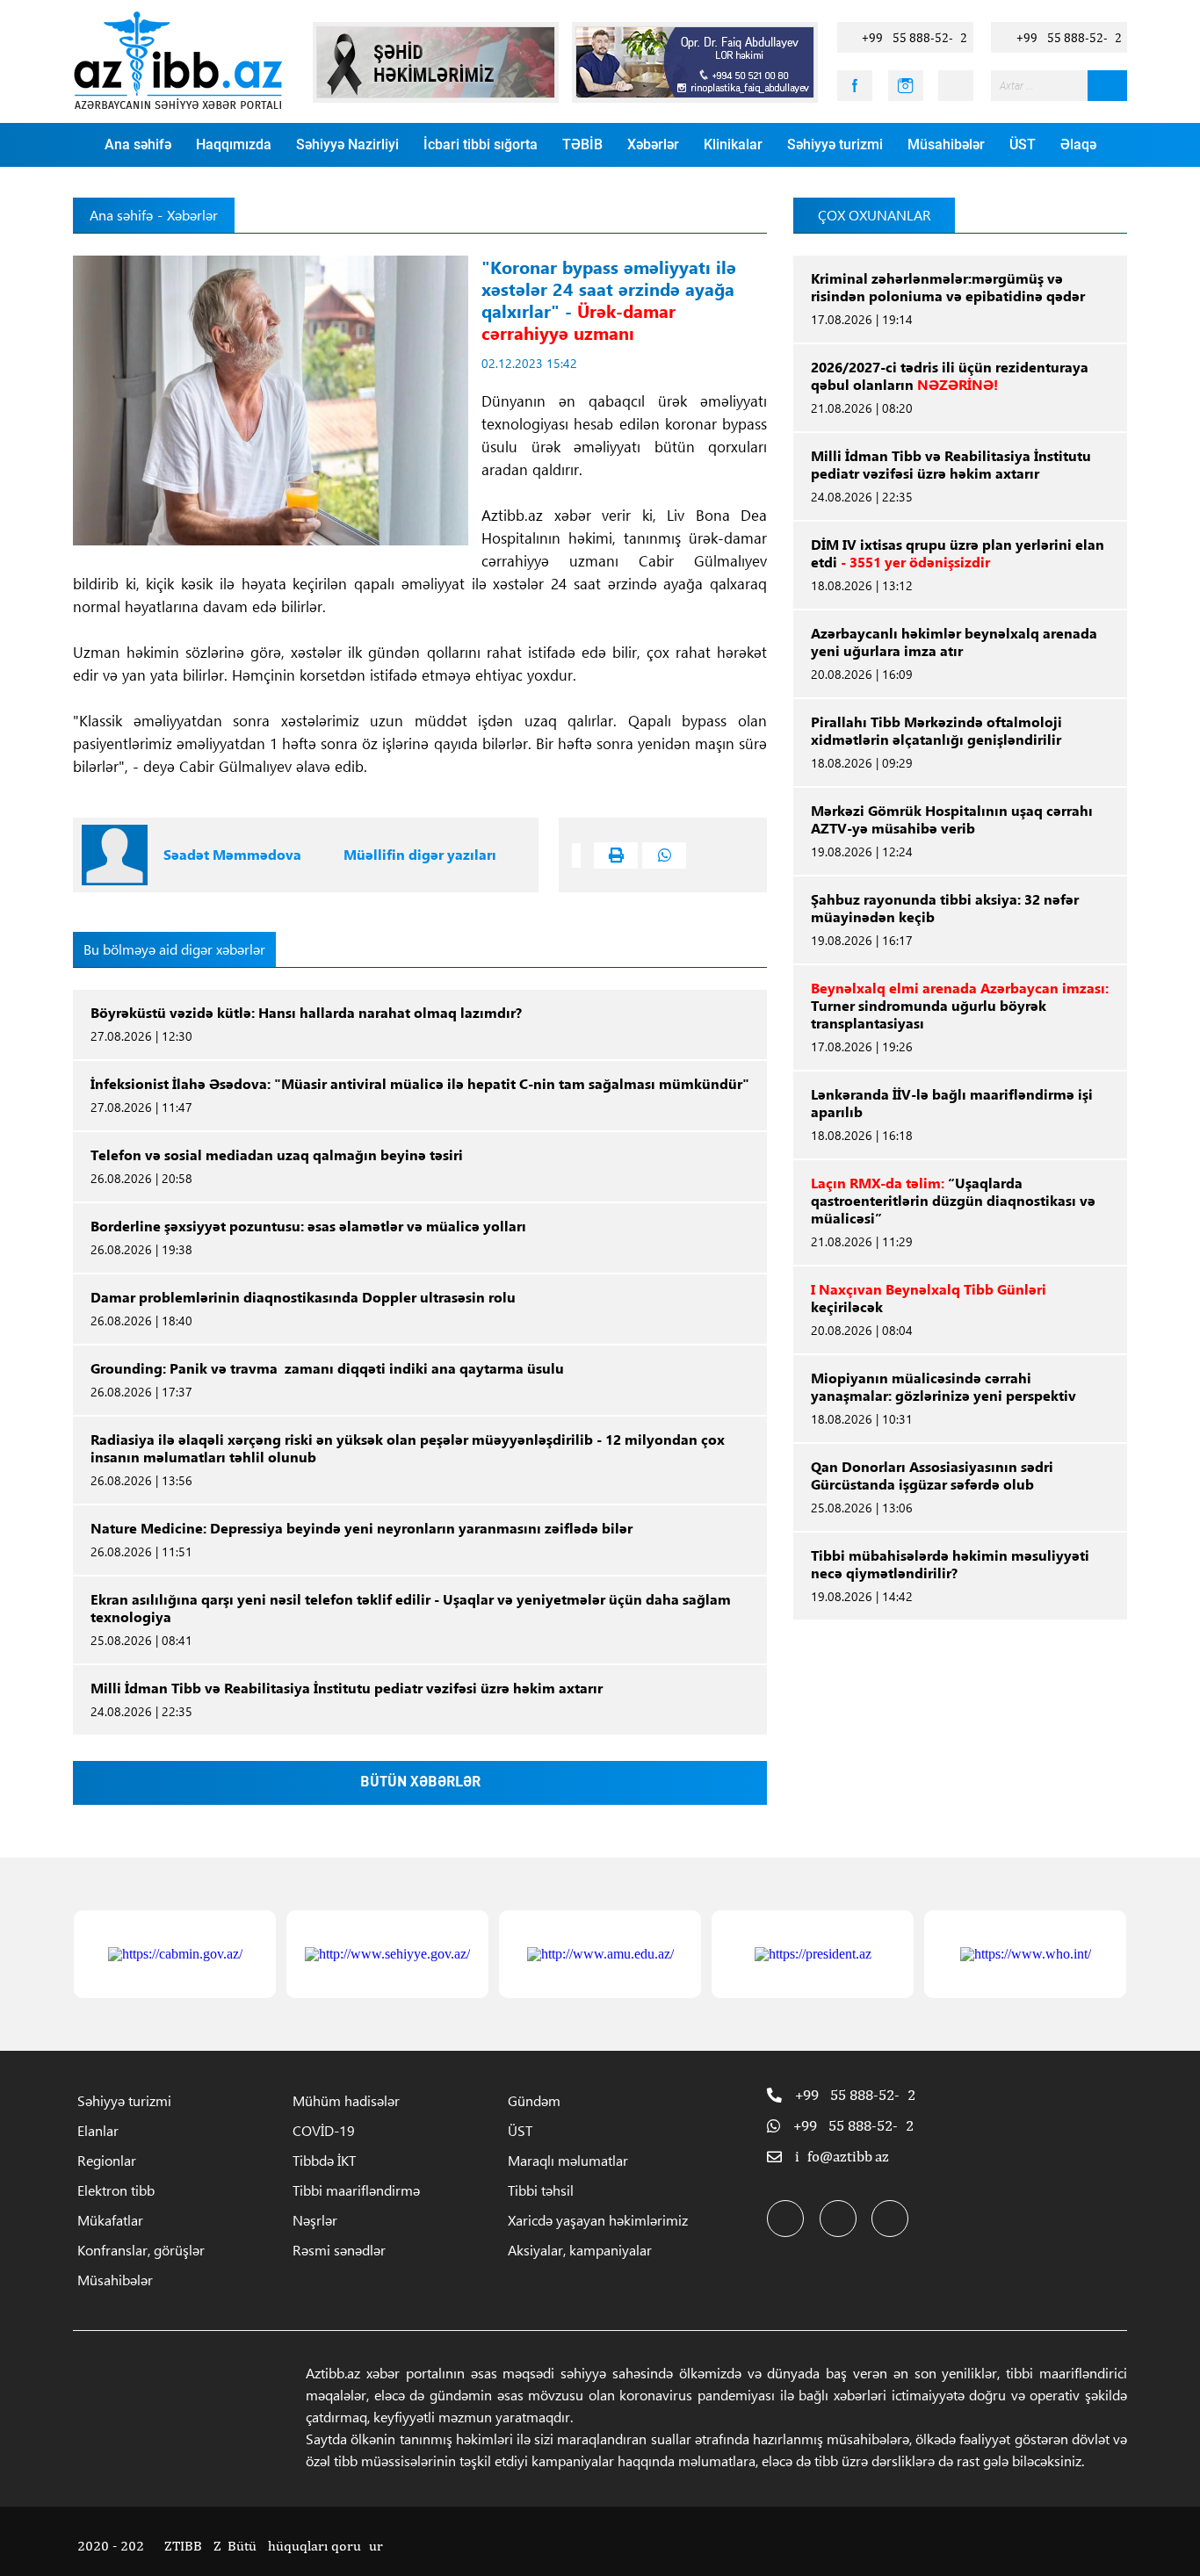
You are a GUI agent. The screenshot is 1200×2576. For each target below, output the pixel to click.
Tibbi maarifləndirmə (356, 2190)
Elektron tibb (116, 2190)
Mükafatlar (110, 2220)
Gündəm (534, 2100)
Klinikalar (733, 144)
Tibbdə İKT (324, 2160)
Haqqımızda (234, 144)
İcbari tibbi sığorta (481, 144)
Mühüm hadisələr (346, 2100)
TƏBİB (582, 144)
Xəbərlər (653, 144)
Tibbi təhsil (541, 2190)
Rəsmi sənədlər (339, 2250)
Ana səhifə (138, 144)
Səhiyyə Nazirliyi (347, 144)
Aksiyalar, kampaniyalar (580, 2250)
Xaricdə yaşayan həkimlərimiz (598, 2220)
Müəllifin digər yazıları (420, 855)
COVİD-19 (324, 2130)
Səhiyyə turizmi (835, 144)
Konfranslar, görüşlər (141, 2250)
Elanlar (98, 2130)
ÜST (1023, 144)
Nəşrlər (315, 2220)
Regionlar (107, 2160)
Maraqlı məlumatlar (568, 2160)
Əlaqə (1078, 144)
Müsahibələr (946, 144)
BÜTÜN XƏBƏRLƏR (420, 1783)
